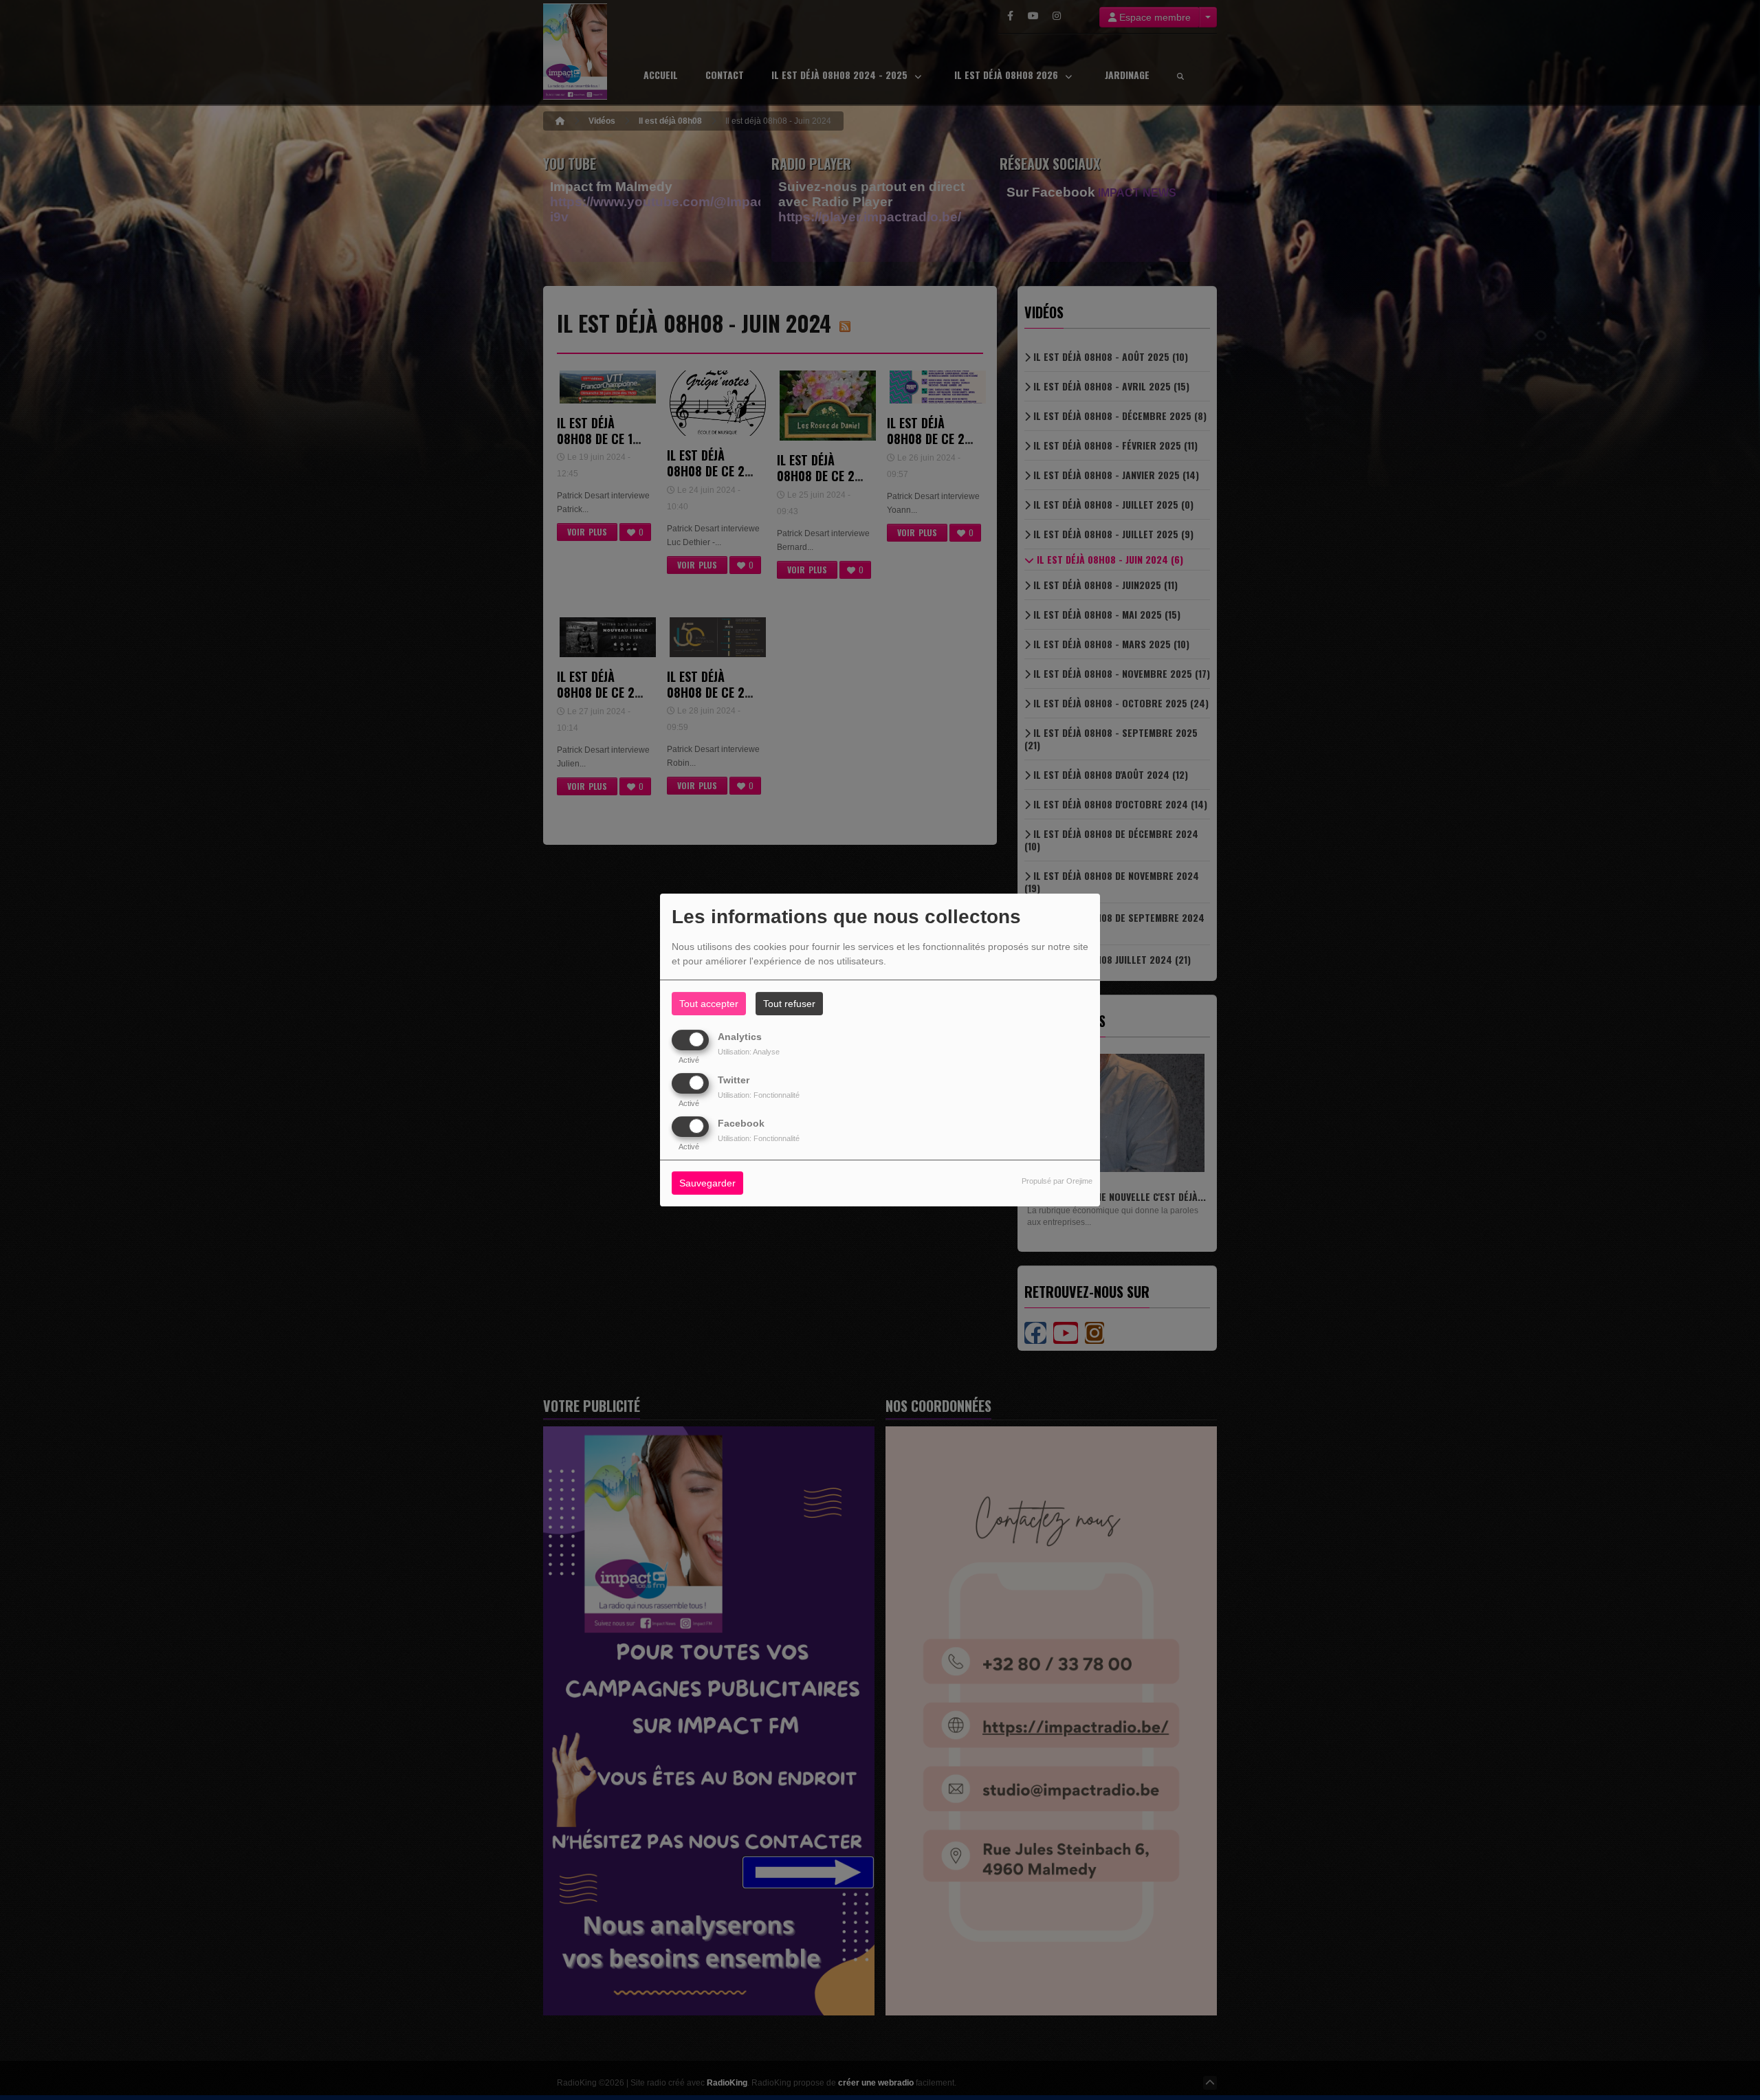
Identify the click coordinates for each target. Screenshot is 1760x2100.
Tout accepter (709, 1004)
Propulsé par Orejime (1057, 1182)
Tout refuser (789, 1004)
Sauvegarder (707, 1184)
